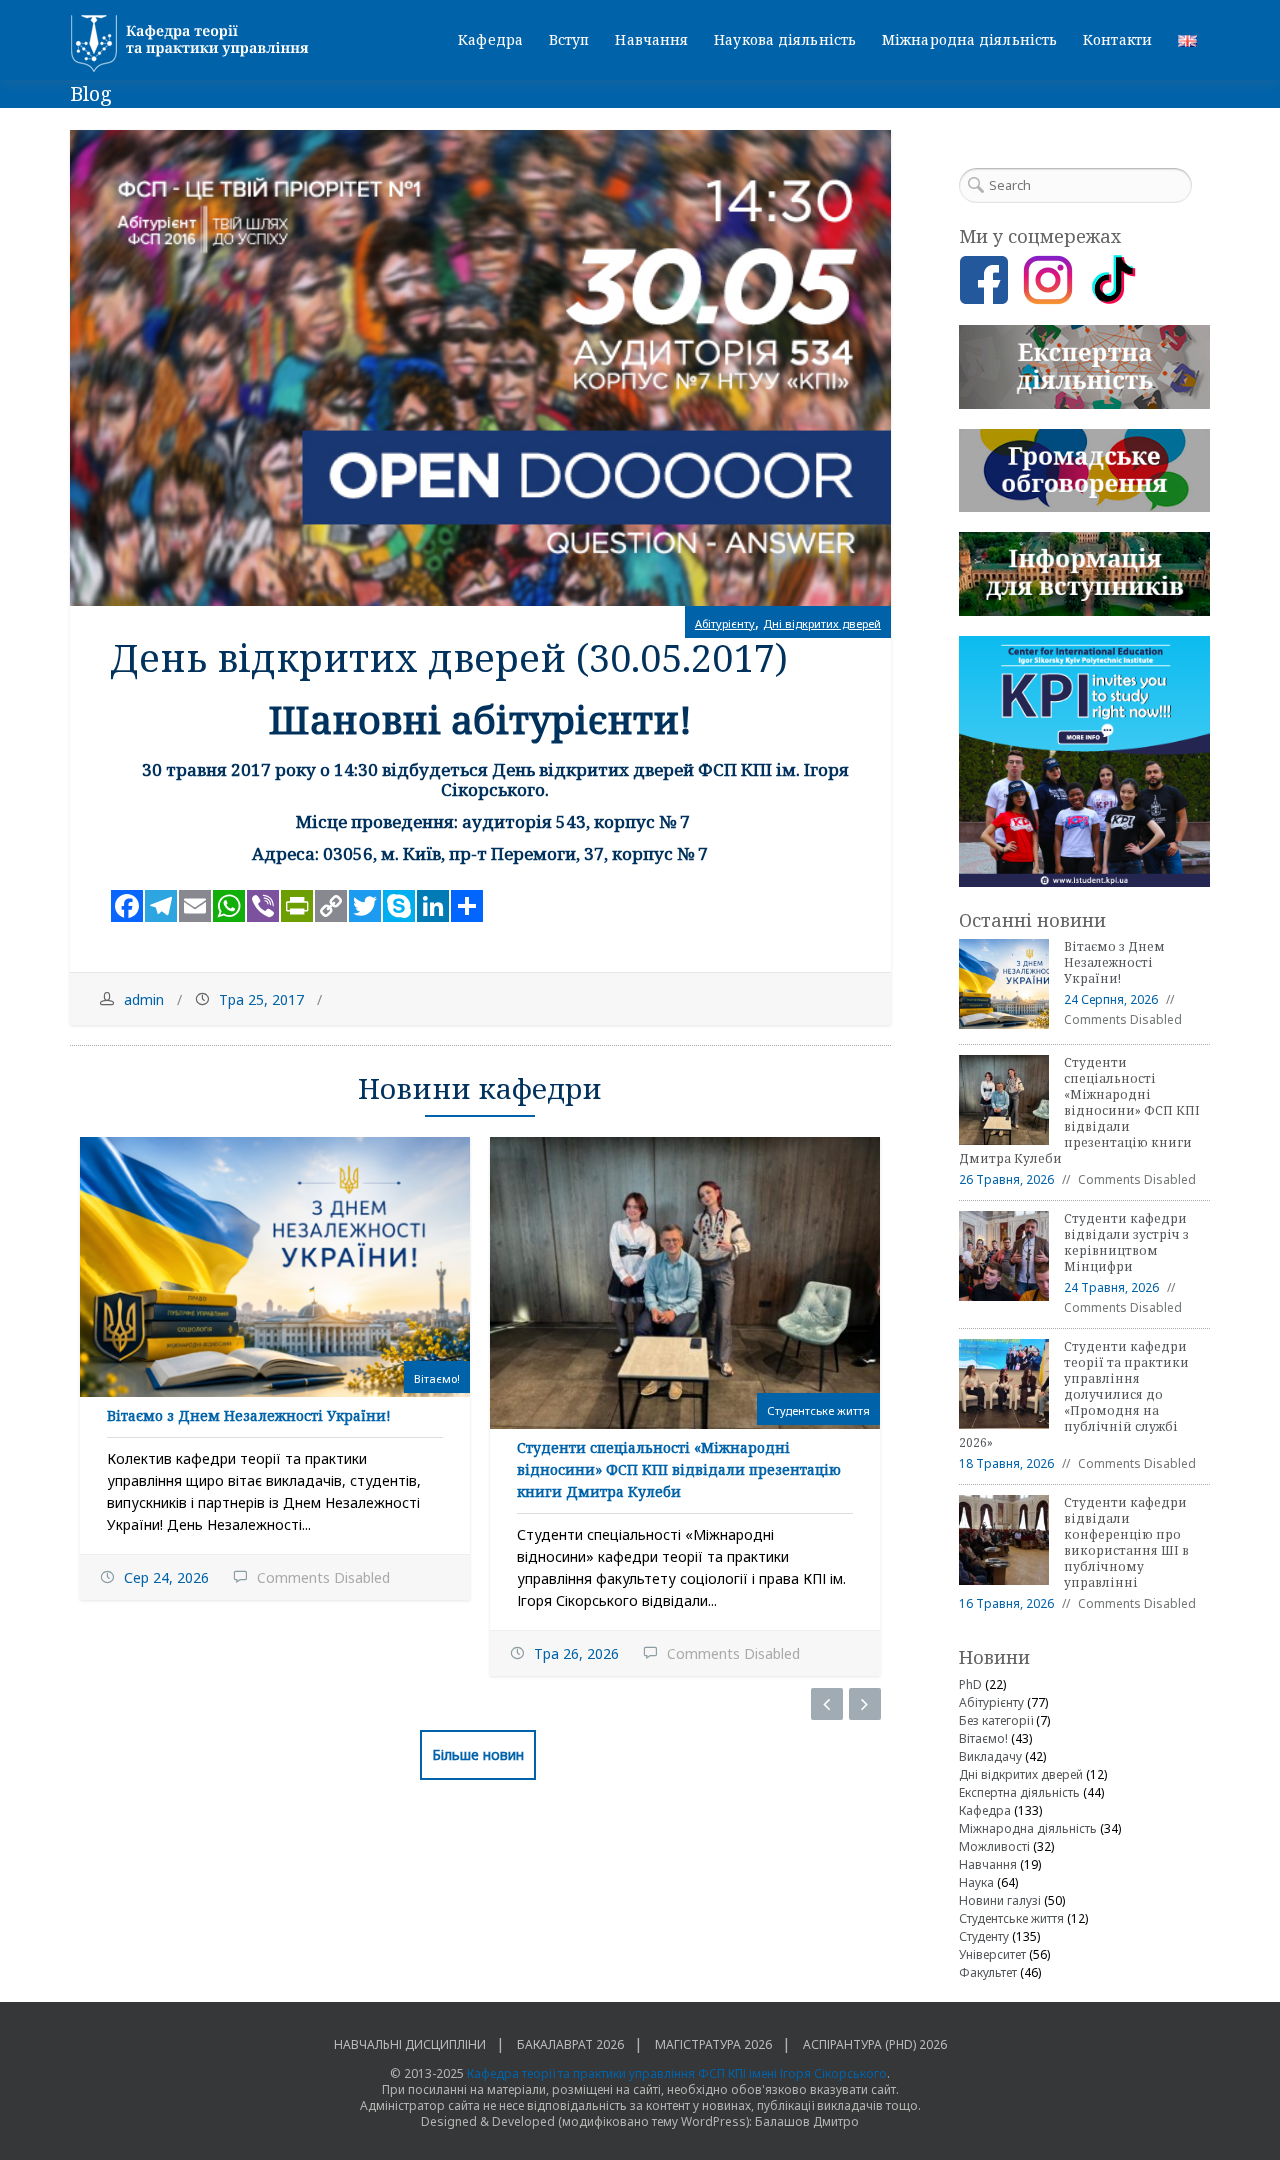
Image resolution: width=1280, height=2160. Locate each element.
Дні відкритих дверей (822, 623)
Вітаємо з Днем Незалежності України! (249, 1415)
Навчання (651, 39)
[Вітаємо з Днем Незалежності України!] (275, 1267)
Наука (976, 1882)
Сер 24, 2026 (166, 1577)
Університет (992, 1954)
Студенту (984, 1936)
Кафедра (490, 39)
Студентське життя (818, 1410)
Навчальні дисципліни (410, 2044)
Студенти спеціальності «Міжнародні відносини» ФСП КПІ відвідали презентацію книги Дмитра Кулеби (679, 1469)
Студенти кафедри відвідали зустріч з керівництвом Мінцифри (1126, 1242)
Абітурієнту (725, 623)
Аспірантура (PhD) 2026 (875, 2044)
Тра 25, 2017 (261, 999)
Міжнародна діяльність (969, 39)
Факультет (988, 1972)
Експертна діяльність (1019, 1792)
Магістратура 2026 (713, 2044)
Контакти (1117, 39)
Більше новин (478, 1754)
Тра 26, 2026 (576, 1653)
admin (144, 999)
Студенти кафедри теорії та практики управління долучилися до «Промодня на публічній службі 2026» (1074, 1394)
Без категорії (996, 1720)
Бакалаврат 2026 (570, 2044)
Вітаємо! (437, 1378)
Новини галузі (1000, 1900)
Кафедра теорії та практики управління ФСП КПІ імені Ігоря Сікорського (677, 2073)
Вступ (569, 39)
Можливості (994, 1846)
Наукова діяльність (785, 39)
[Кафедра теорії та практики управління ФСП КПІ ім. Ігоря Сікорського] (195, 44)
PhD (970, 1684)
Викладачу (990, 1756)
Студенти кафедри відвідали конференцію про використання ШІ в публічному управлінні (1126, 1542)
